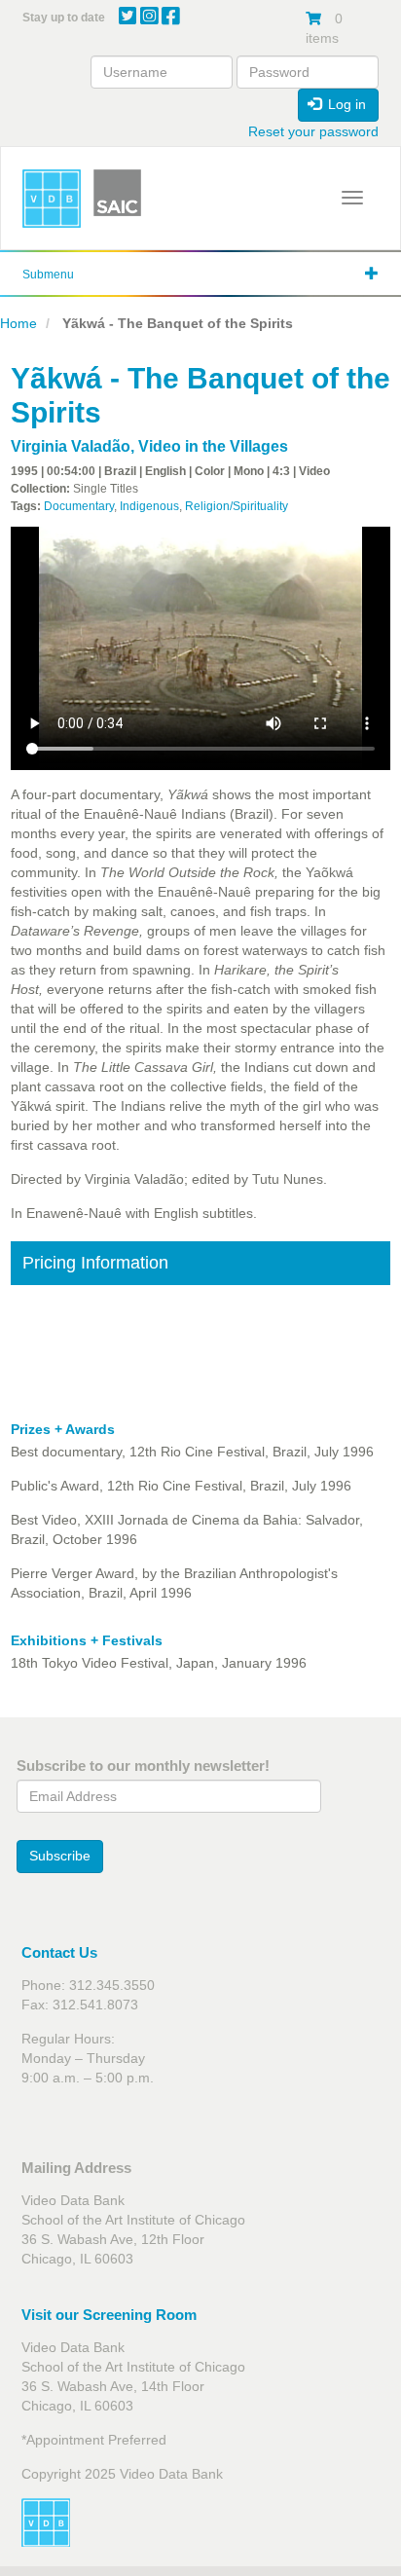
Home (18, 323)
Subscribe (60, 1856)
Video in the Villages (213, 446)
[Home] (52, 199)
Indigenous (149, 506)
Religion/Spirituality (237, 506)
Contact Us (59, 1952)
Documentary (79, 506)
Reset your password (313, 131)
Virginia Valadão (71, 446)
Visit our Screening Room (109, 2315)
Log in (345, 104)
